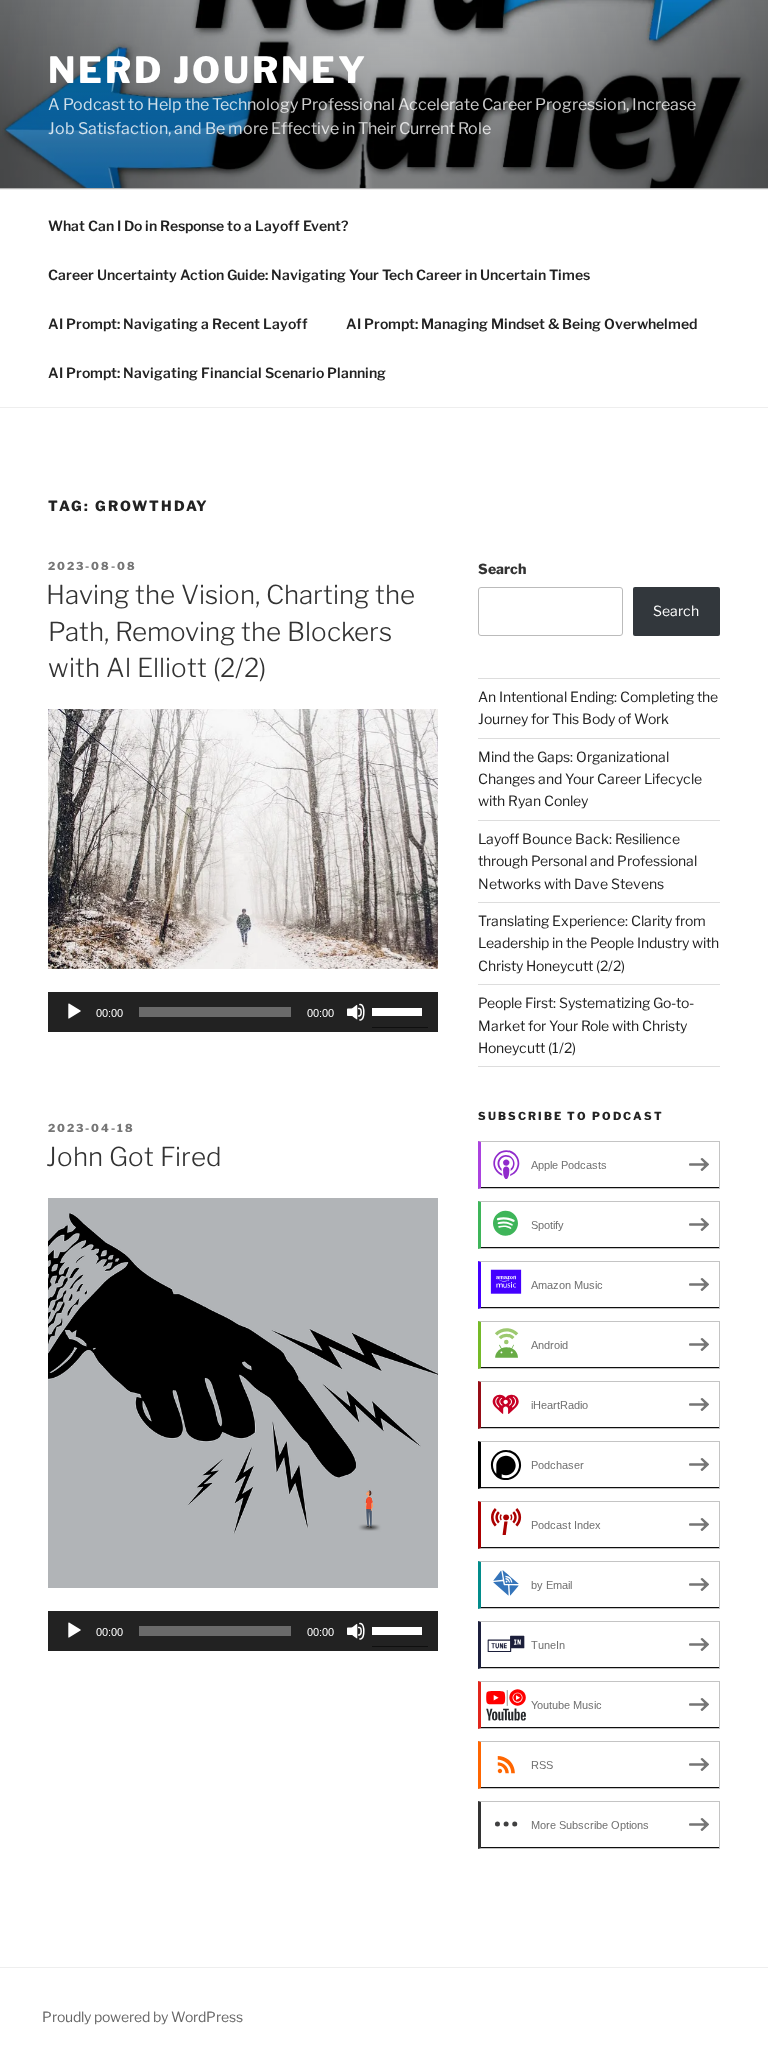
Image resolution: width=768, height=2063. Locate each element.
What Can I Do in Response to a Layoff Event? (198, 225)
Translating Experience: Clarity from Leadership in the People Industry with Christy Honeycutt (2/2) (598, 943)
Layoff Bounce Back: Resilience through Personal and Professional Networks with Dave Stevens (587, 861)
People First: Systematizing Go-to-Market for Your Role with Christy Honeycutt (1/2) (586, 1025)
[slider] (400, 1010)
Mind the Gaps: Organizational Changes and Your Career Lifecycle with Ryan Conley (590, 779)
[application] (243, 1012)
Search (502, 568)
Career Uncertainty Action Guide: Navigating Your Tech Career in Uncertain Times (319, 274)
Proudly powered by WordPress (142, 2016)
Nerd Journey (208, 70)
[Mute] (356, 1012)
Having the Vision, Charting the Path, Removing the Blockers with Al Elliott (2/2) (230, 631)
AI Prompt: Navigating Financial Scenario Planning (217, 372)
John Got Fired (134, 1156)
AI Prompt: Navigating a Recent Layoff (178, 323)
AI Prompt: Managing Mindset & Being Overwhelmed (521, 323)
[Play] (74, 1012)
